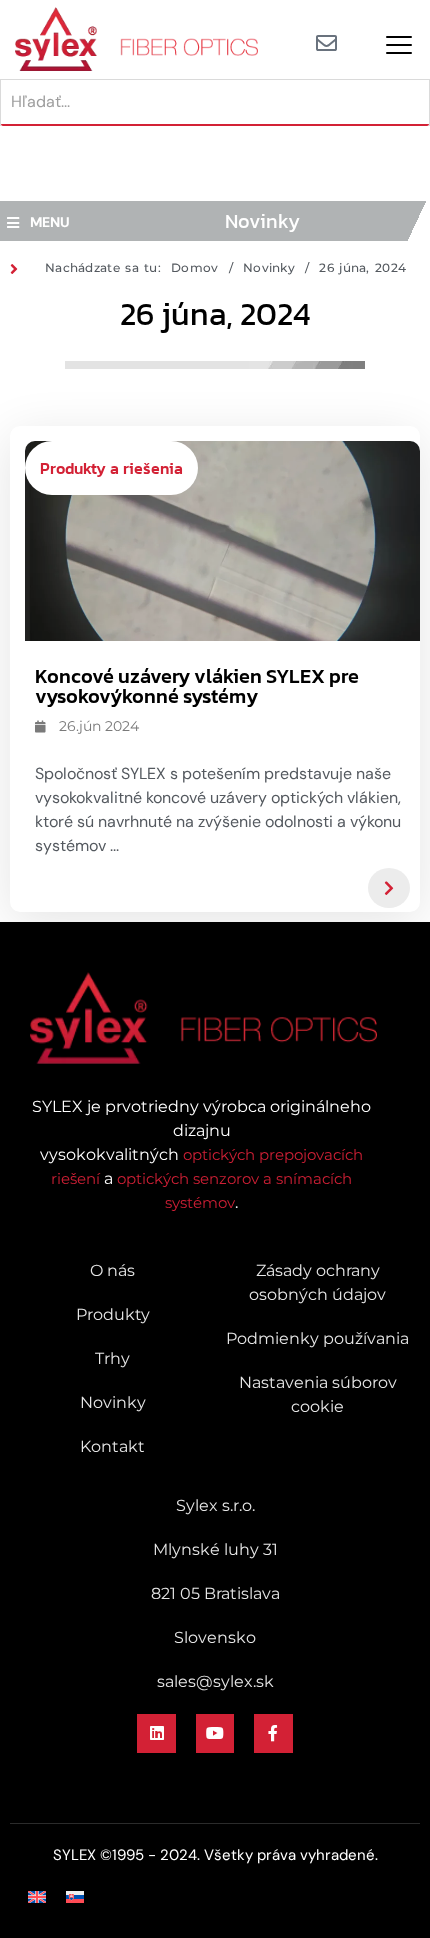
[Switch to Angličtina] (37, 1897)
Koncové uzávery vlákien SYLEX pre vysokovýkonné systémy (197, 686)
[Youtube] (215, 1733)
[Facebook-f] (273, 1733)
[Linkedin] (156, 1733)
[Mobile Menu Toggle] (399, 45)
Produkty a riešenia (111, 468)
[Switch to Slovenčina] (75, 1897)
